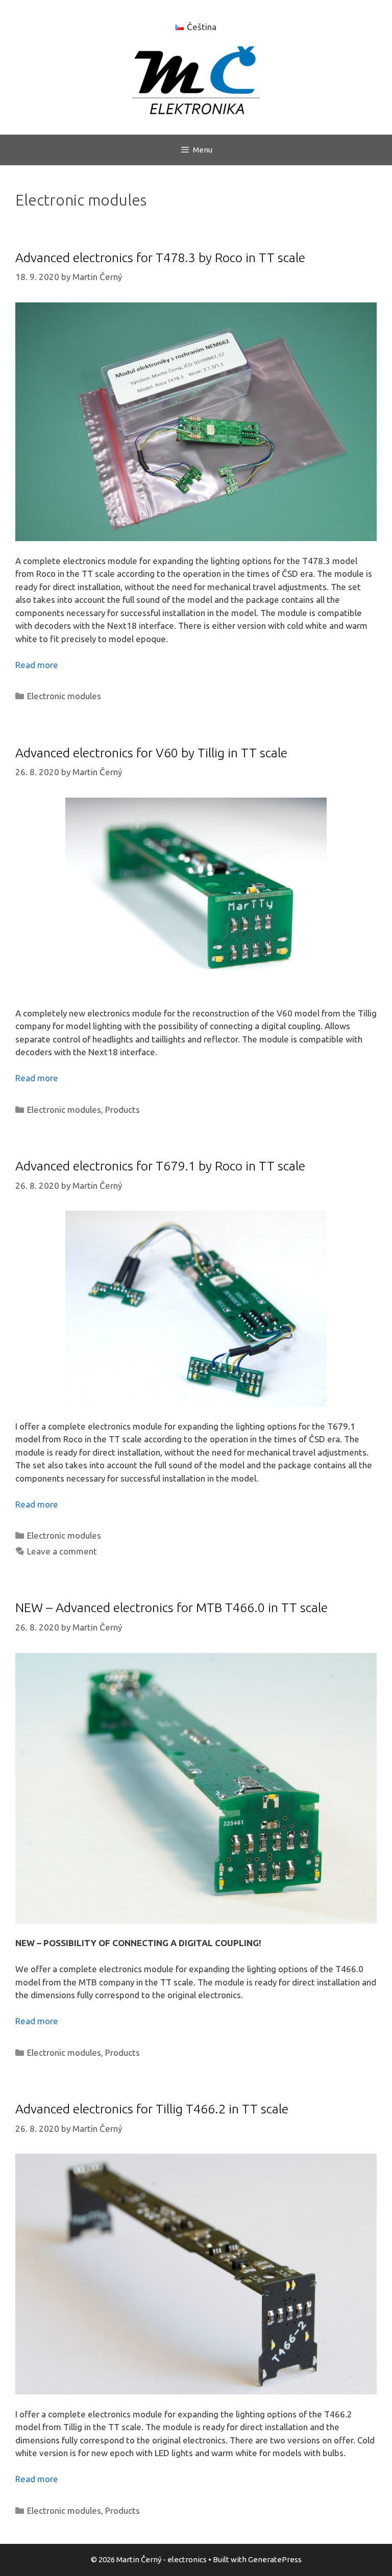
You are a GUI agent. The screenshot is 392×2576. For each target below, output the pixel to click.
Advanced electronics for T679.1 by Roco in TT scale (160, 1166)
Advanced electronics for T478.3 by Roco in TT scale (160, 258)
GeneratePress (275, 2559)
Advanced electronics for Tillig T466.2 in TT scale (152, 2109)
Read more (37, 665)
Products (122, 1110)
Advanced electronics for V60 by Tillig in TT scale (151, 753)
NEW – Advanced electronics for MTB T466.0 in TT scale (171, 1608)
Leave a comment (62, 1551)
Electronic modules (64, 696)
